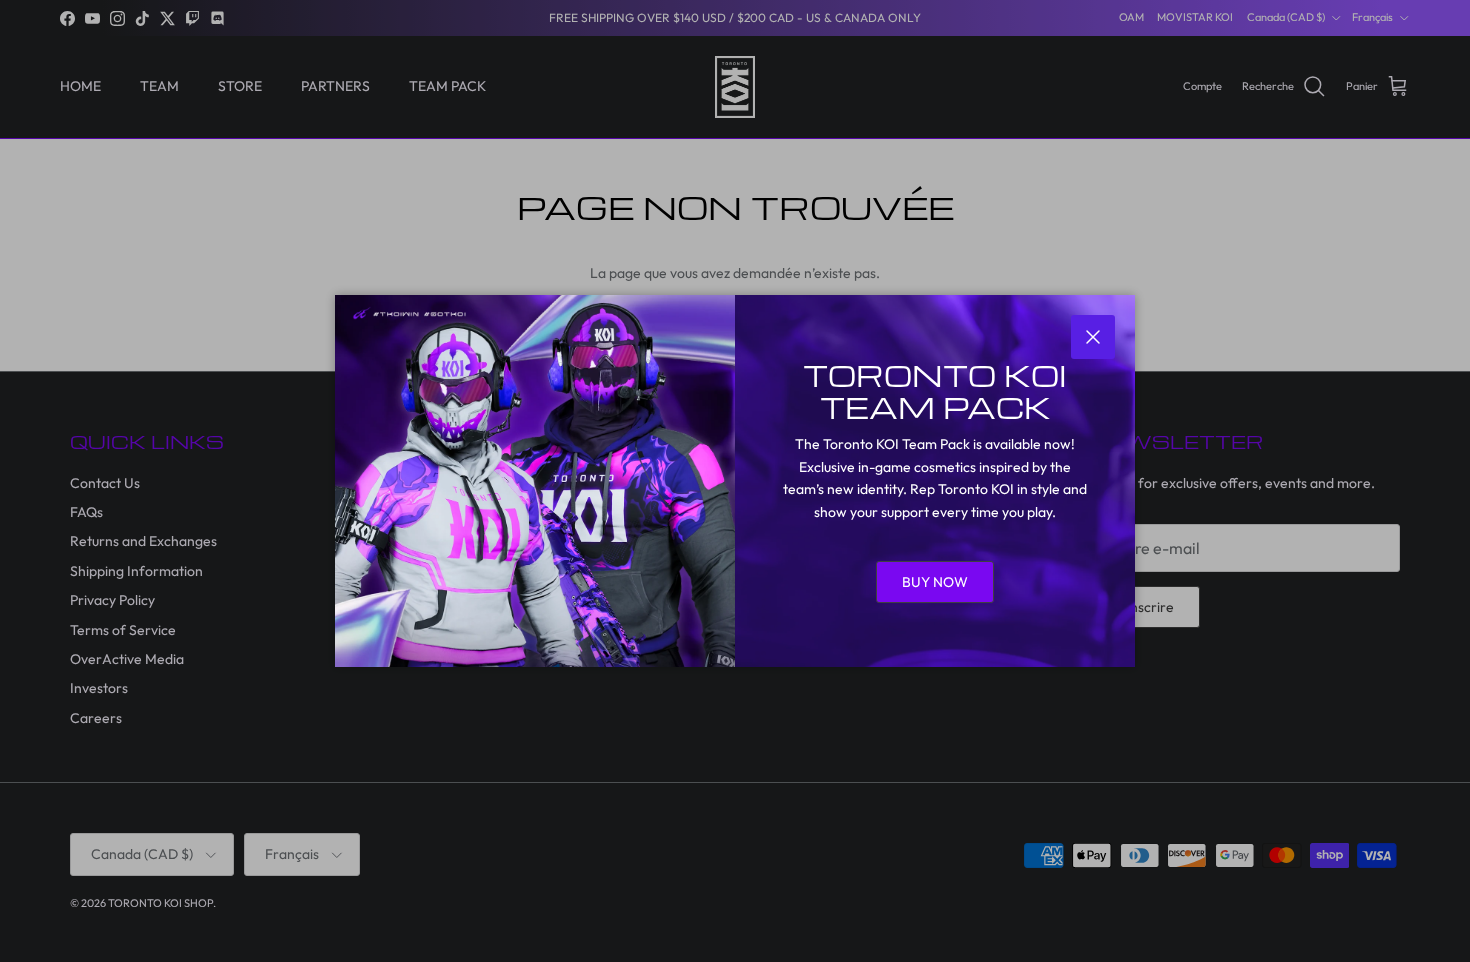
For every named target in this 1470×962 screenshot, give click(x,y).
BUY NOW (935, 582)
